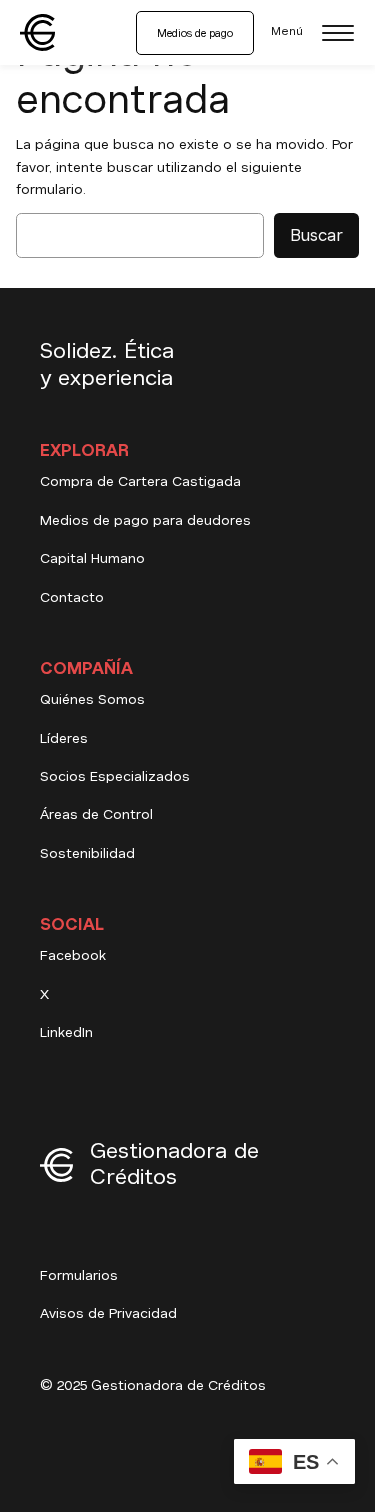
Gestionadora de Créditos (174, 1163)
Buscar (316, 235)
